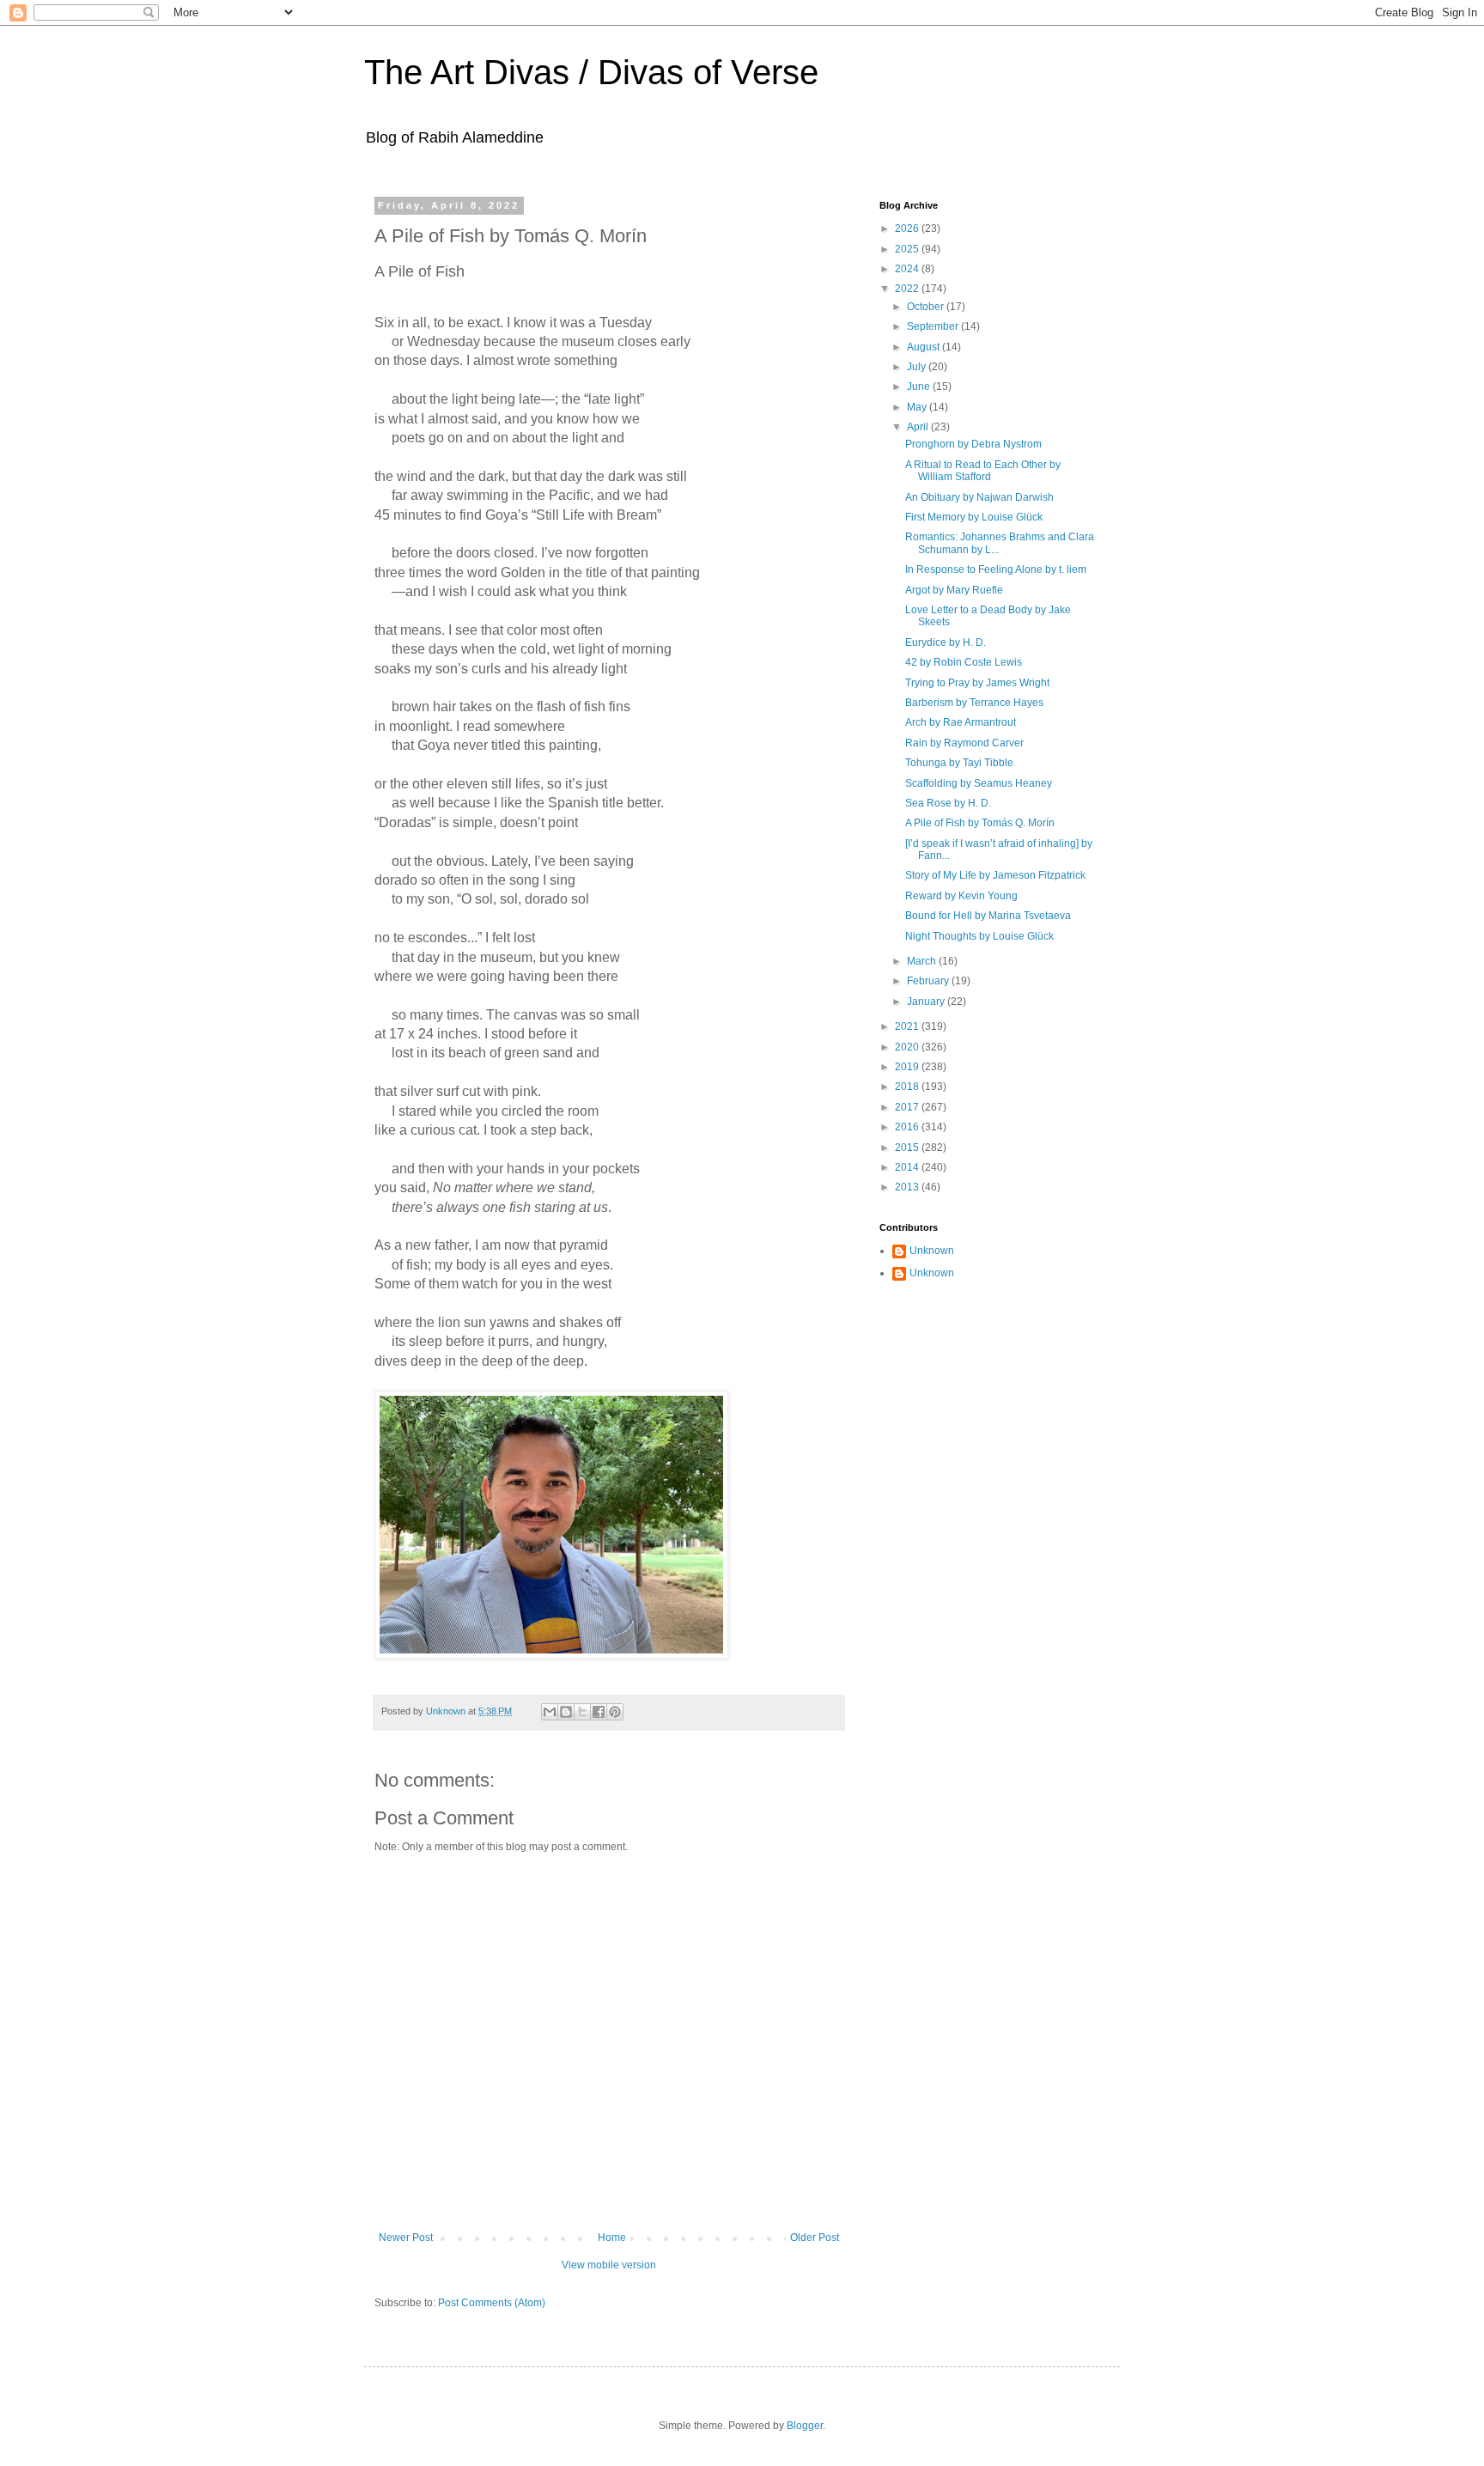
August (924, 347)
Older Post (815, 2238)
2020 (908, 1047)
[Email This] (550, 1712)
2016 (908, 1127)
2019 (908, 1067)
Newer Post (406, 2238)
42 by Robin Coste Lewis (964, 662)
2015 (908, 1148)
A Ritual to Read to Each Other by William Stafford (983, 471)
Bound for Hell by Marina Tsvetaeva (988, 916)
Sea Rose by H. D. (948, 803)
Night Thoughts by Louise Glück (979, 936)
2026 (908, 228)
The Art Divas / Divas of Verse (591, 72)
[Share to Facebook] (599, 1712)
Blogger (805, 2426)
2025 (908, 249)
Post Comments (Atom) (492, 2303)
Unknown (932, 1251)
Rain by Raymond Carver (964, 743)
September (934, 326)
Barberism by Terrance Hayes (974, 703)
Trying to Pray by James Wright (977, 683)
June (920, 387)
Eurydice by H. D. (946, 642)
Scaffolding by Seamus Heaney (979, 783)
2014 (908, 1167)
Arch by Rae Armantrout (961, 722)
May (918, 407)
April (919, 427)
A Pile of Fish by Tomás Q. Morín (980, 823)
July (918, 367)
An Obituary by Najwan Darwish (979, 497)
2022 (908, 289)
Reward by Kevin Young (961, 896)
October (927, 307)
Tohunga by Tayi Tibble (959, 763)
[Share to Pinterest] (615, 1712)
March (923, 961)
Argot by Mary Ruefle (954, 590)
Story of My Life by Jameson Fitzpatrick (995, 875)
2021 (908, 1026)
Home (612, 2238)
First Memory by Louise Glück (974, 517)
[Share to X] (582, 1712)
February (929, 981)
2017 (908, 1107)
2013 (908, 1187)
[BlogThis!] (566, 1712)
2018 (908, 1087)
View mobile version (609, 2265)
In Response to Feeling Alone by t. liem (996, 569)
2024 (908, 269)
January (927, 1002)
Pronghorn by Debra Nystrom (973, 444)
